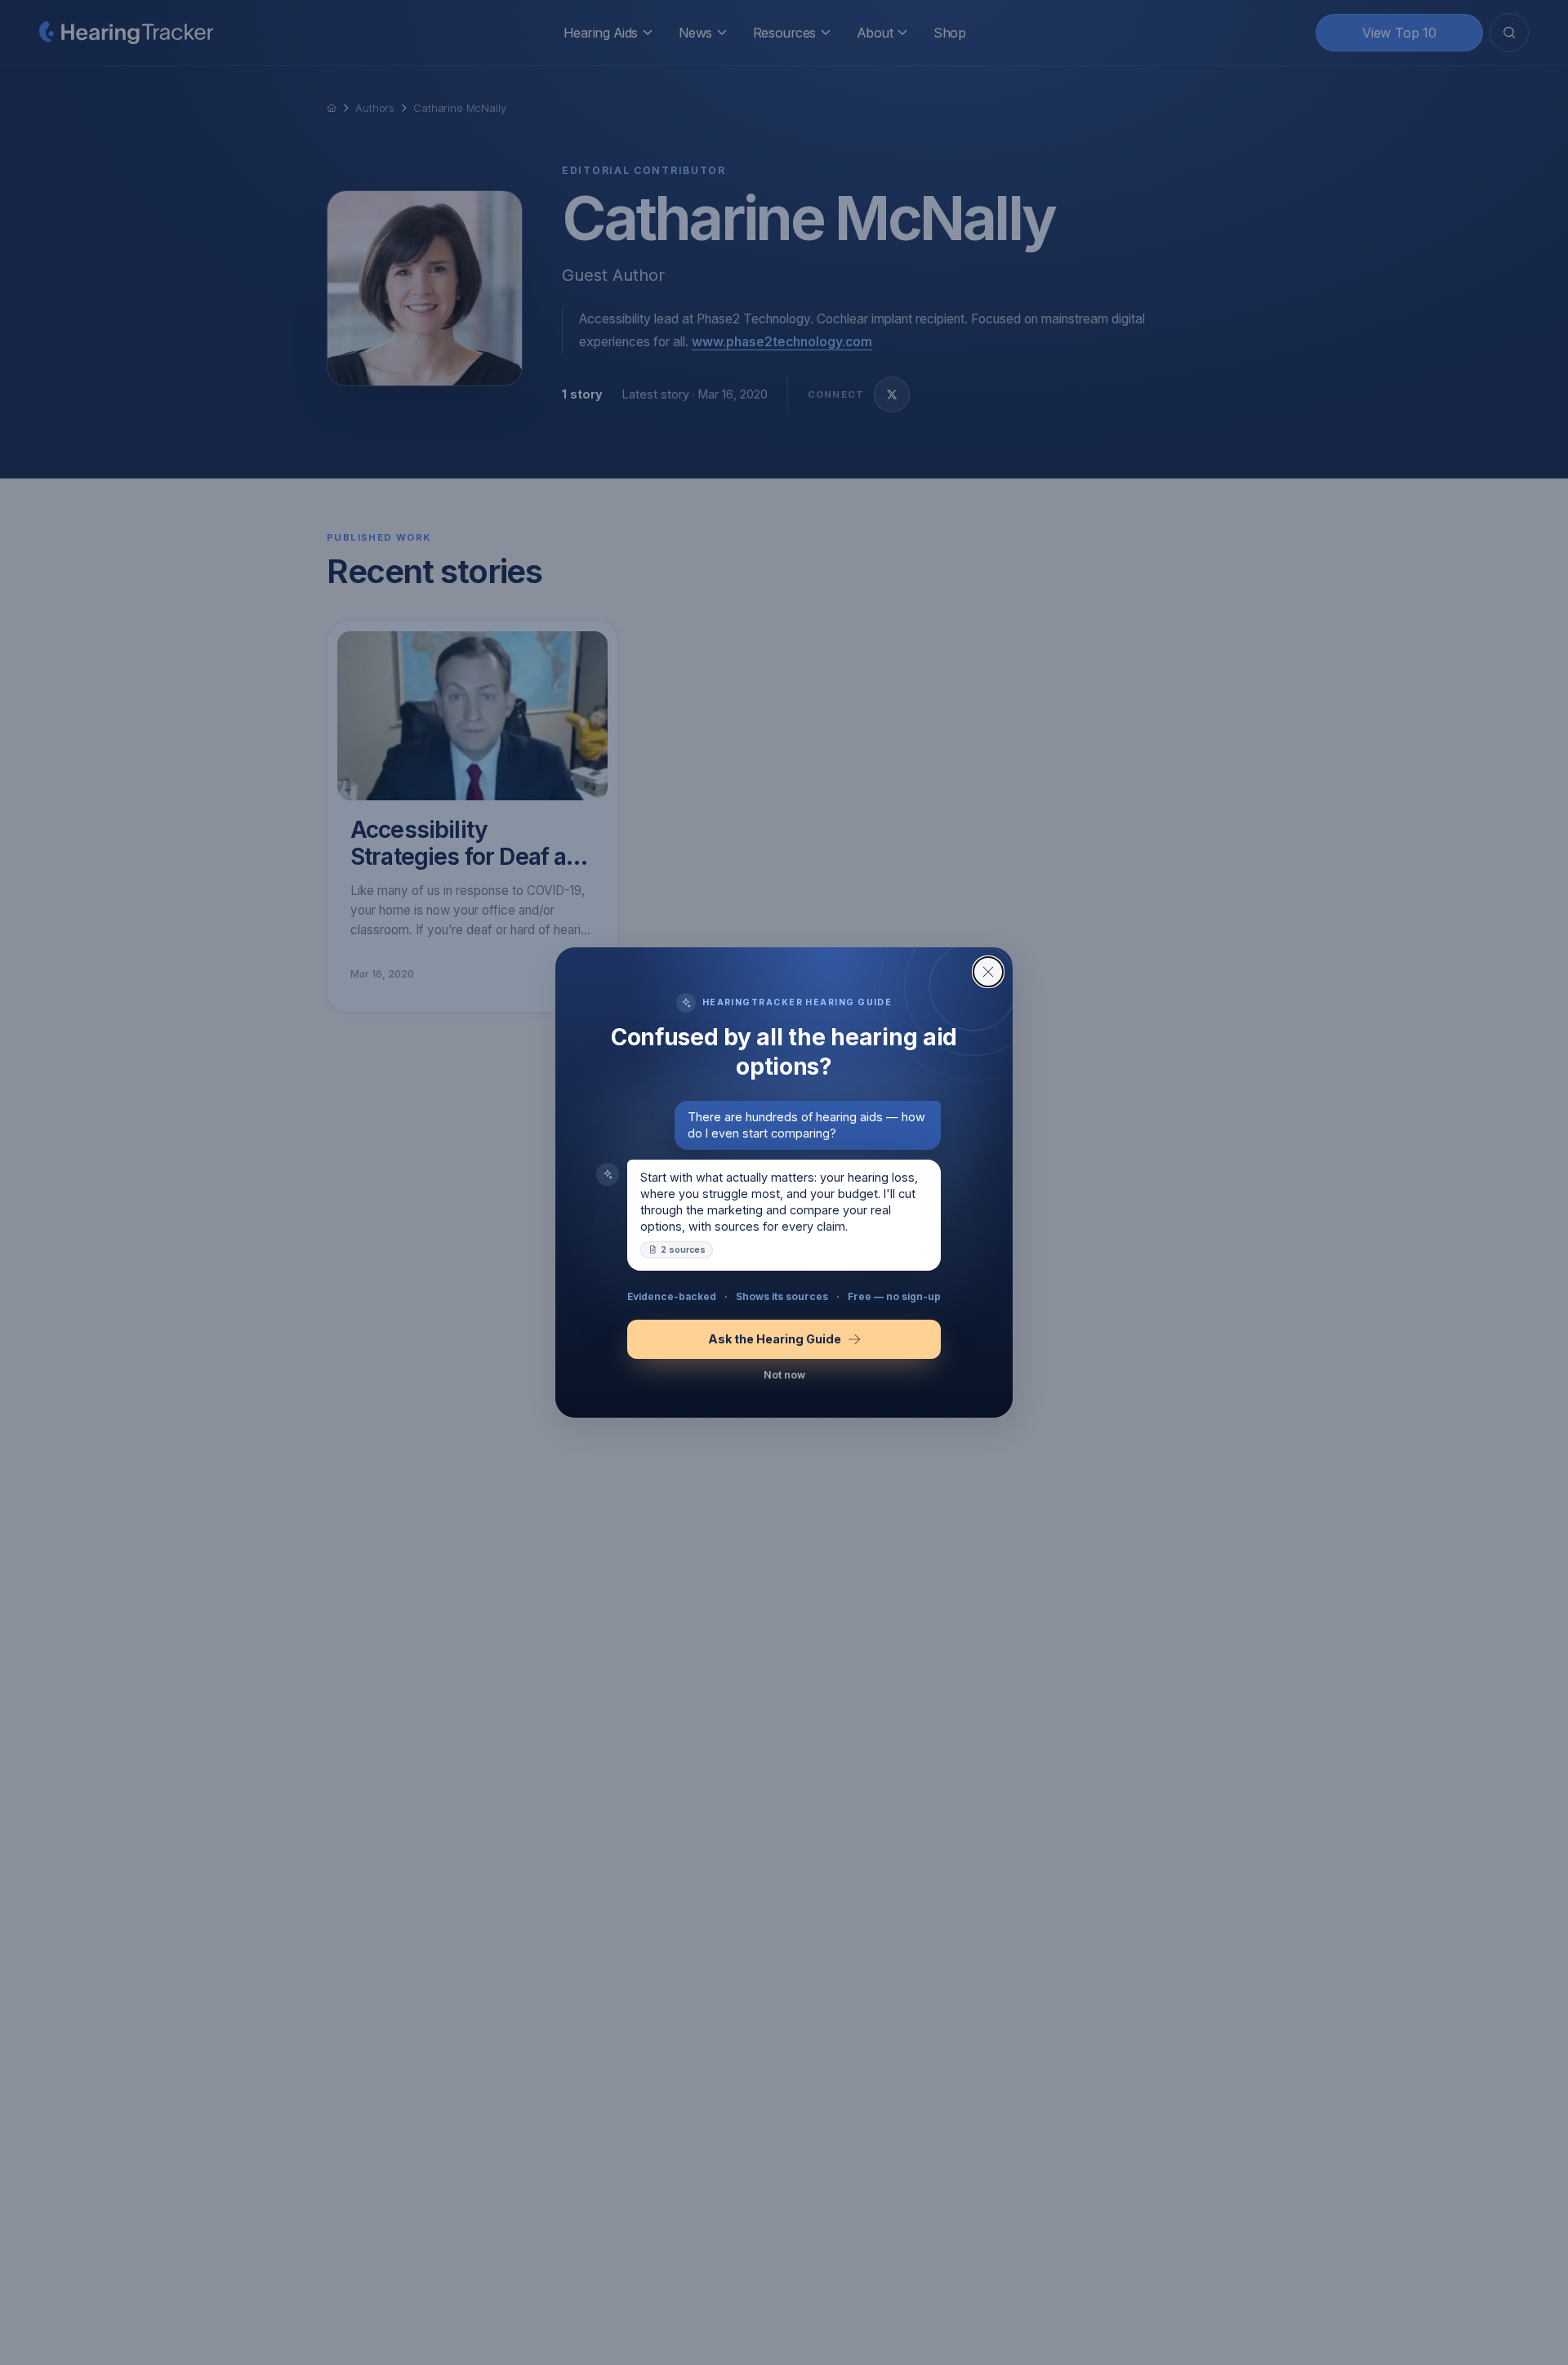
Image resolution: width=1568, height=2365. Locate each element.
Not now (784, 1375)
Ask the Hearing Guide (775, 1339)
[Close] (988, 972)
